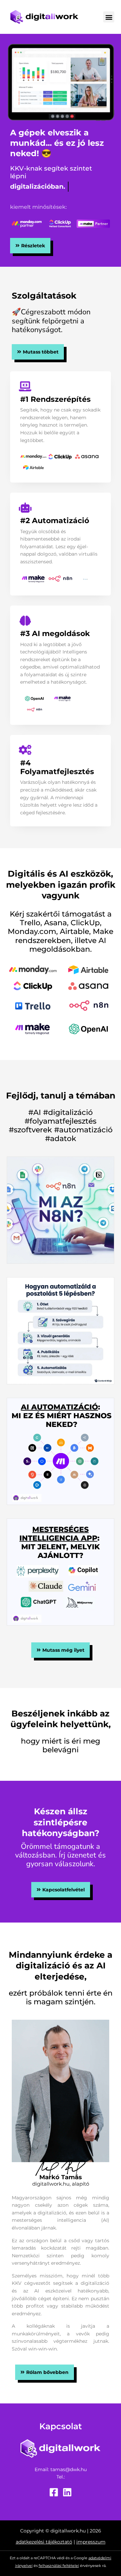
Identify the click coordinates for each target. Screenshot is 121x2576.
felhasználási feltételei (59, 2566)
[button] (109, 17)
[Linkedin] (67, 2492)
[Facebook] (54, 2492)
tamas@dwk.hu (69, 2469)
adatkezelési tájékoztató (44, 2542)
